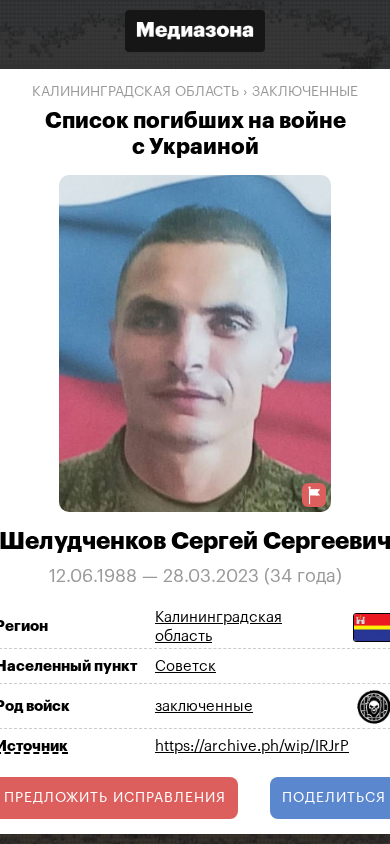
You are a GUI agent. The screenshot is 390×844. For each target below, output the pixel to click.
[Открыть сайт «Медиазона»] (195, 33)
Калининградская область (135, 92)
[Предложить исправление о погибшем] (314, 495)
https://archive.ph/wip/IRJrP (252, 746)
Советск (185, 666)
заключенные (305, 92)
